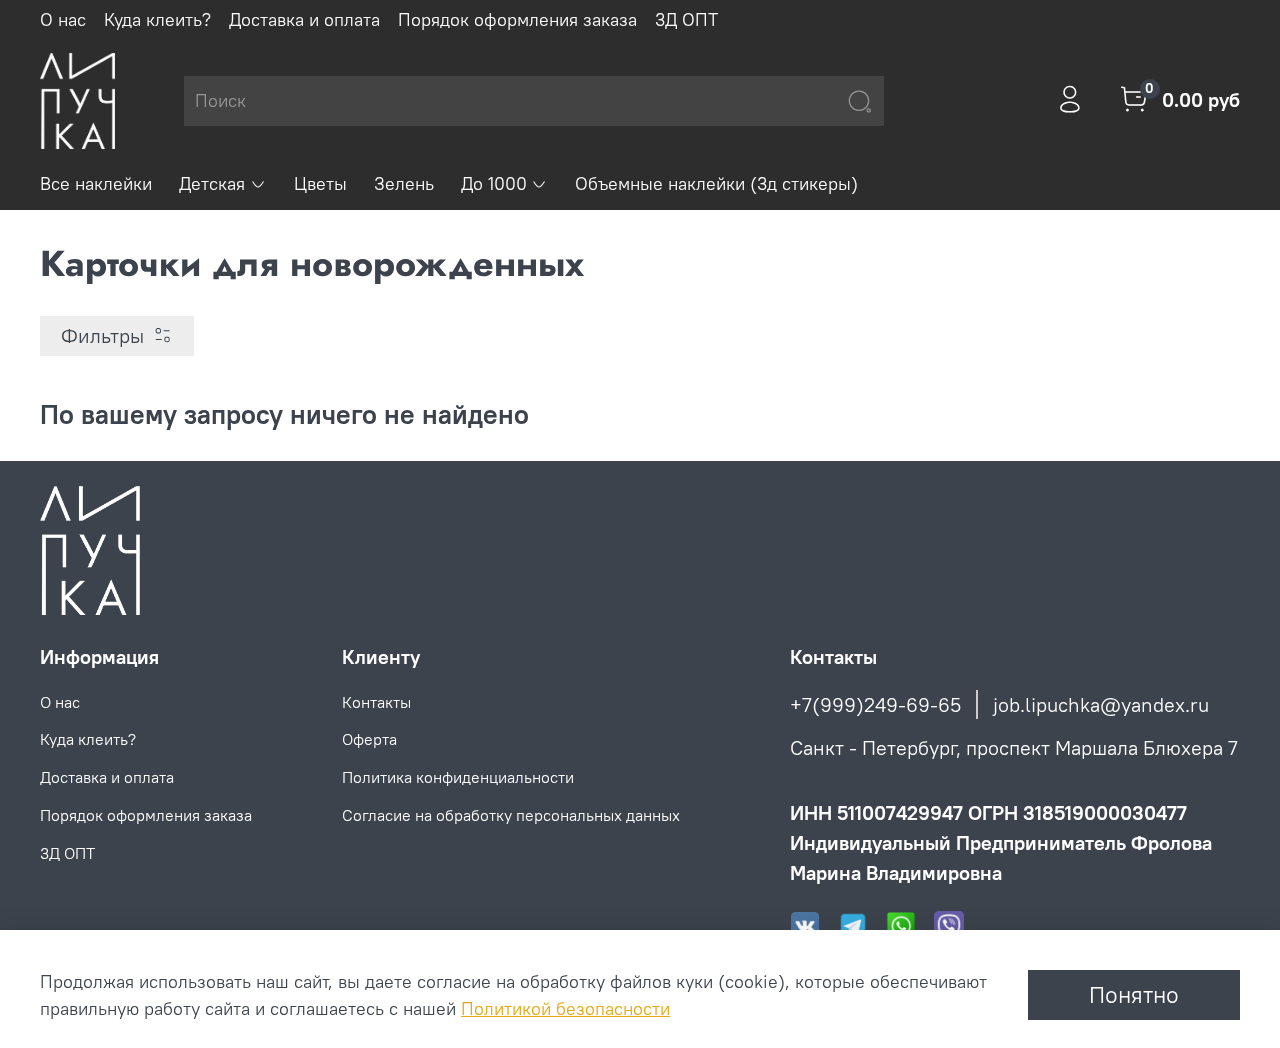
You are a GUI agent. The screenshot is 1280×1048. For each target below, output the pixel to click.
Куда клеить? (157, 19)
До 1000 (494, 183)
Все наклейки (96, 183)
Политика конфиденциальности (458, 777)
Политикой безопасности (565, 1008)
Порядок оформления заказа (517, 19)
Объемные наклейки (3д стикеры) (716, 183)
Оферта (369, 739)
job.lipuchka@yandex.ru (1101, 704)
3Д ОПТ (686, 19)
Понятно (1134, 995)
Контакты (376, 702)
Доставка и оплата (304, 19)
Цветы (320, 183)
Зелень (404, 183)
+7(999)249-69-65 (875, 704)
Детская (212, 183)
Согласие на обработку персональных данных (511, 815)
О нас (63, 19)
